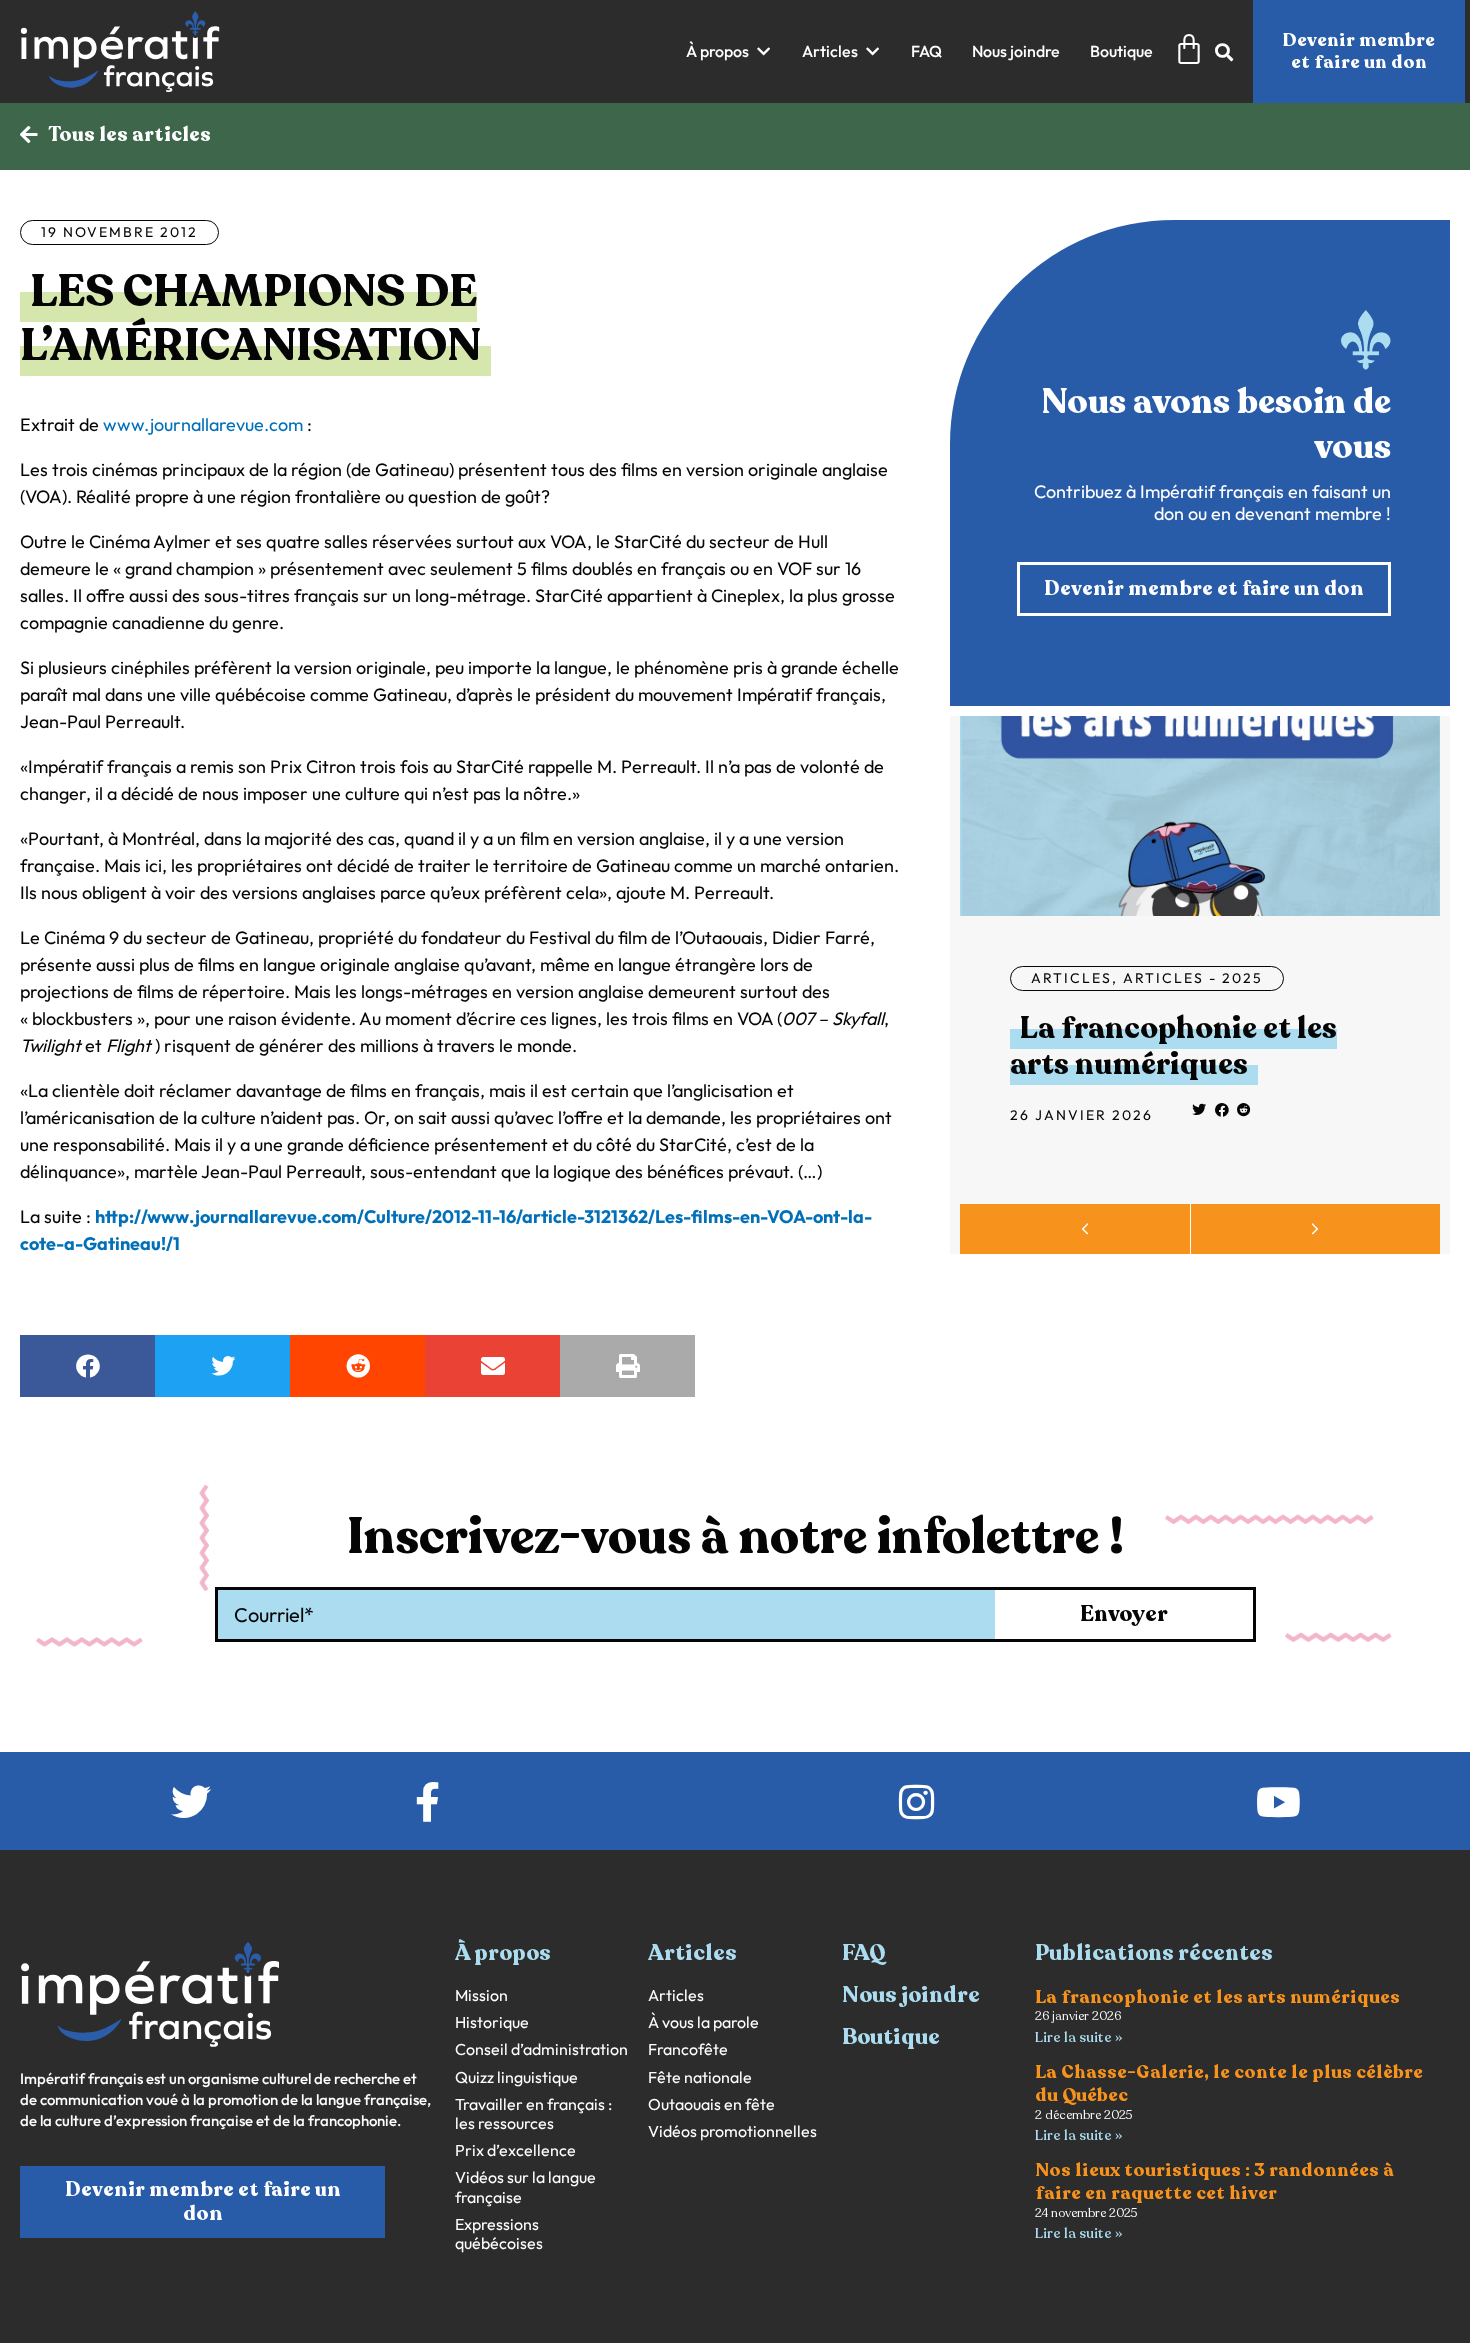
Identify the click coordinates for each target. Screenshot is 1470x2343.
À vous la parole (703, 2022)
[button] (729, 51)
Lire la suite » (1078, 2037)
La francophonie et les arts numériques (1173, 1046)
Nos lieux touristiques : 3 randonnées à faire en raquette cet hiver (1214, 2181)
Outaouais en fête (711, 2104)
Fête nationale (700, 2077)
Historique (492, 2022)
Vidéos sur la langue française (525, 2187)
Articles (1071, 978)
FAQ (864, 1953)
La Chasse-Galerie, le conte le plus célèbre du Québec (1229, 2083)
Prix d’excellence (515, 2150)
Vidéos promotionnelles (732, 2131)
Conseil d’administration (541, 2049)
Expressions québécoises (499, 2234)
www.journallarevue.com (203, 424)
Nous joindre (911, 1995)
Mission (481, 1995)
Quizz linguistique (516, 2077)
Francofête (688, 2049)
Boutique (891, 2037)
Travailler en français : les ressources (533, 2114)
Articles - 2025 (1193, 978)
